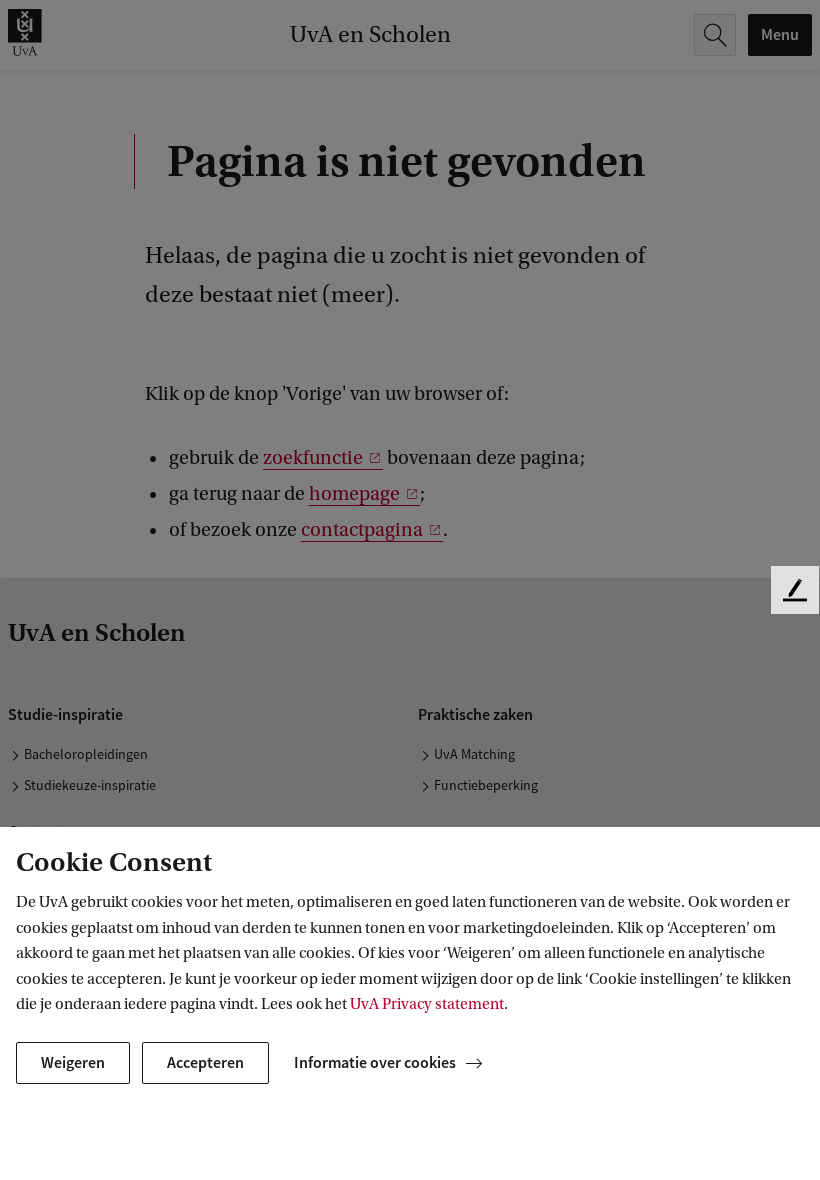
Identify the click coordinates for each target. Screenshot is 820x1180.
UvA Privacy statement (427, 1004)
